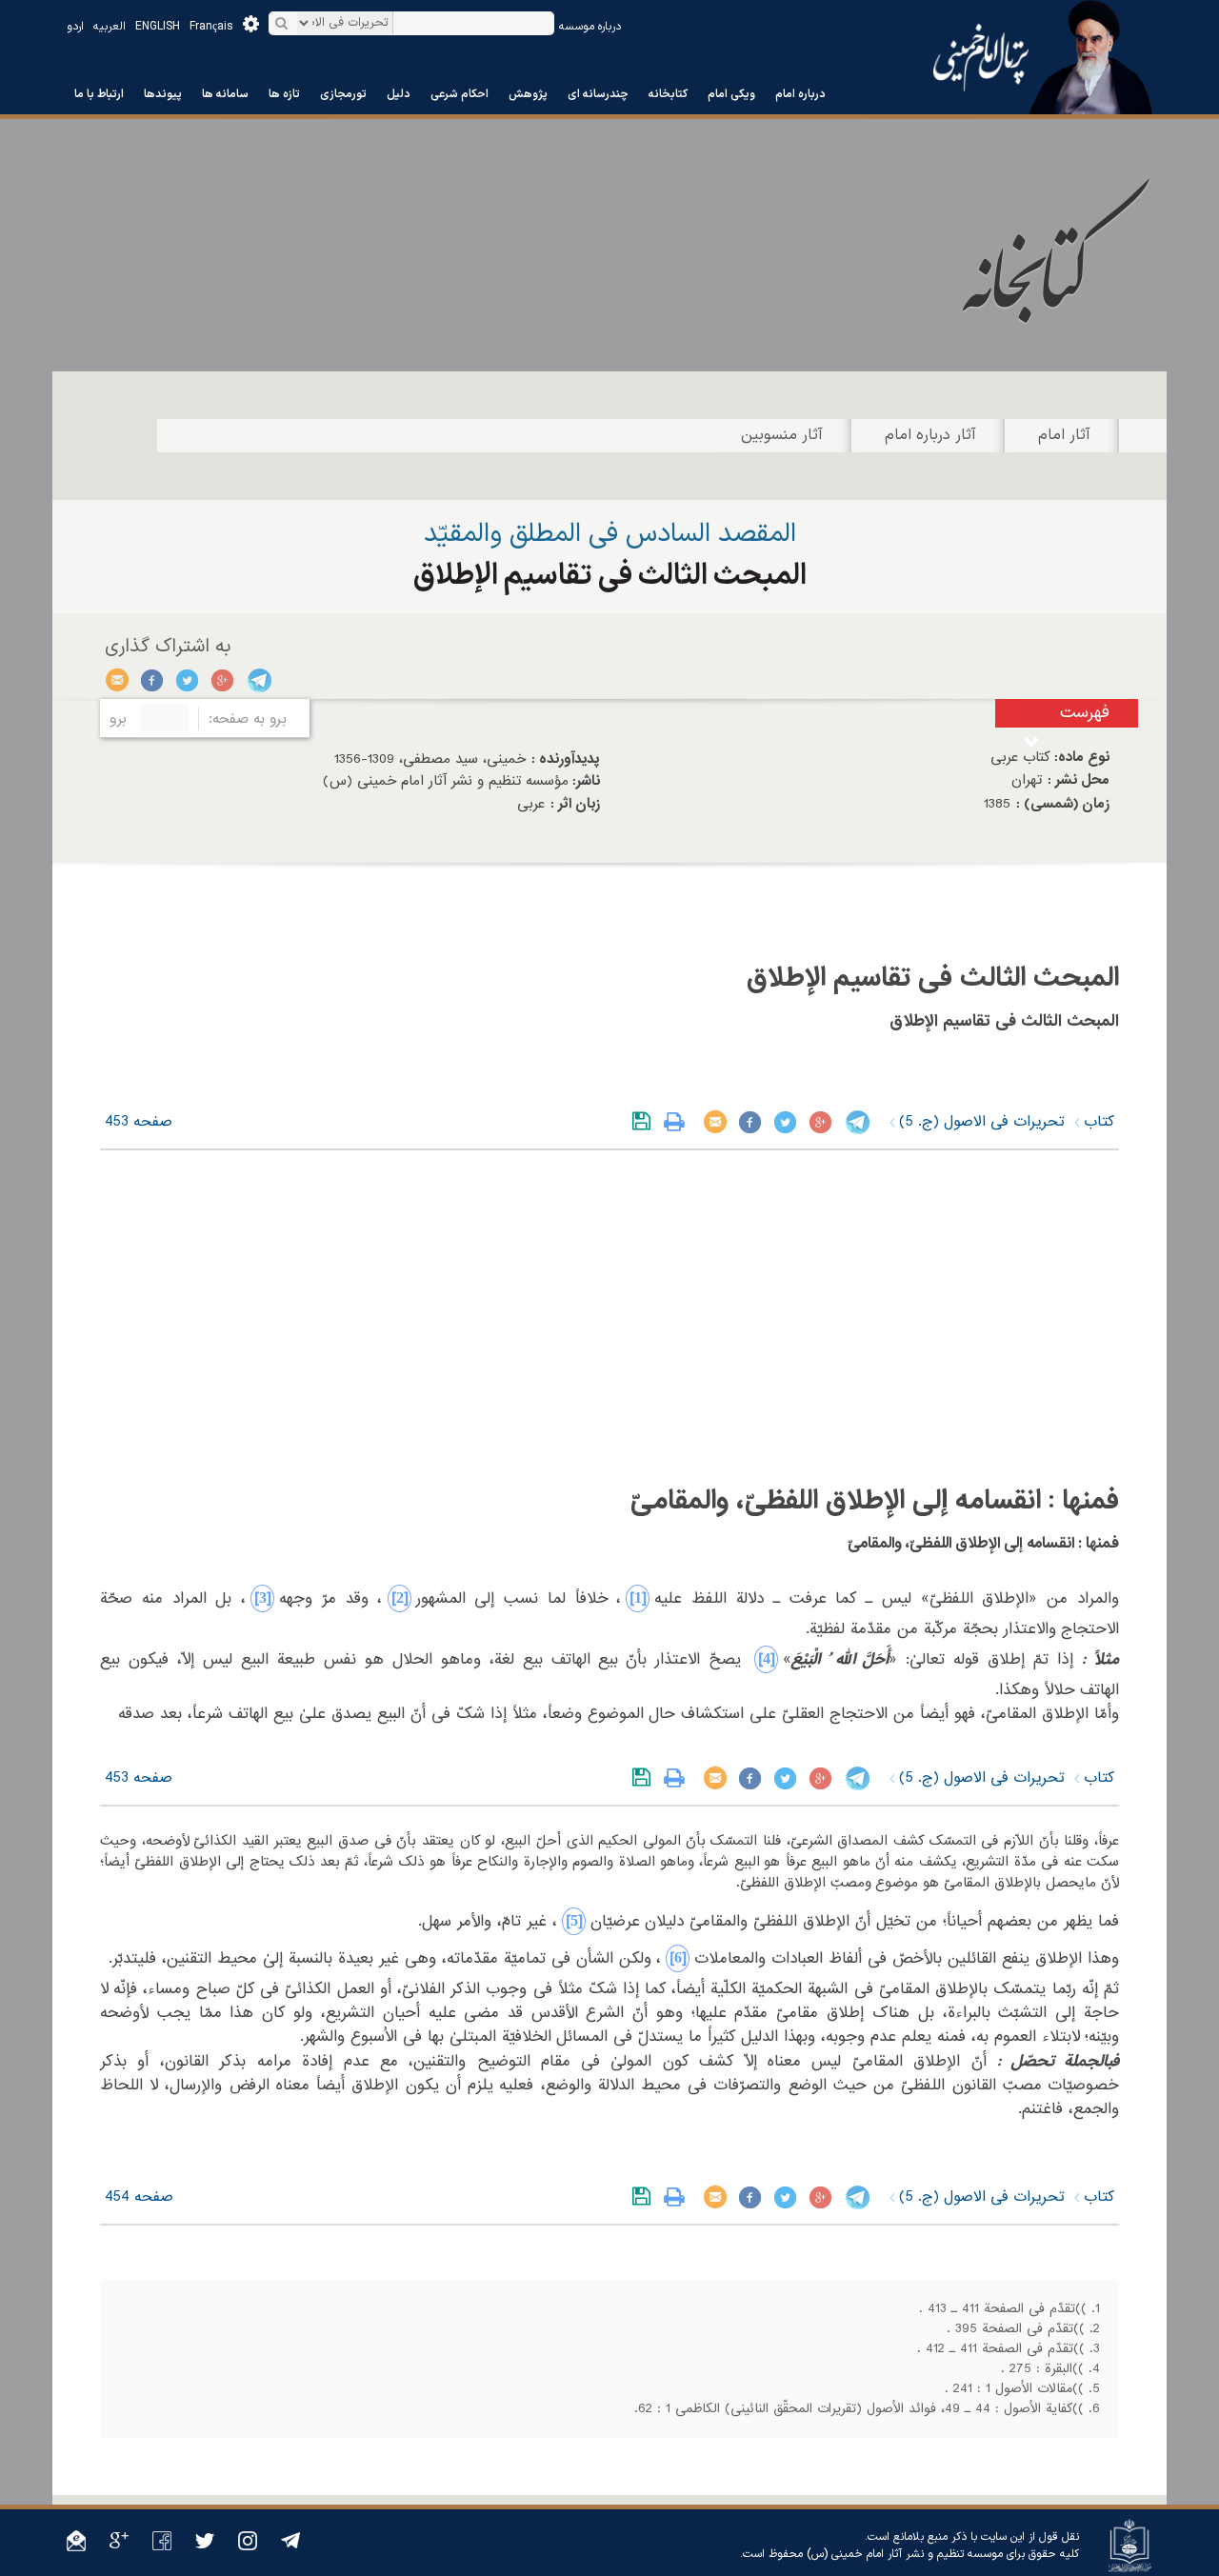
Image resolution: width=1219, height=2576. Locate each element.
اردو (75, 27)
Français (211, 27)
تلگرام (259, 680)
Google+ (223, 680)
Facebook (153, 680)
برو (118, 719)
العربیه (110, 27)
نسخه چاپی (679, 1122)
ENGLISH (158, 27)
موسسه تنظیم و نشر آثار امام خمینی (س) (905, 2554)
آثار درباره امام (930, 435)
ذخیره (645, 1122)
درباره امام (800, 94)
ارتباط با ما (99, 94)
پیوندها (163, 94)
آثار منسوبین (782, 435)
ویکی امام (731, 94)
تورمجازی (343, 94)
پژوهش (528, 94)
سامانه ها (225, 94)
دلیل (399, 94)
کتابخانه (668, 94)
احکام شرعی (460, 94)
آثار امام (1064, 435)
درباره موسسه (590, 27)
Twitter (188, 680)
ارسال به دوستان (118, 680)
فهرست (1085, 713)
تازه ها (284, 94)
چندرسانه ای (598, 94)
